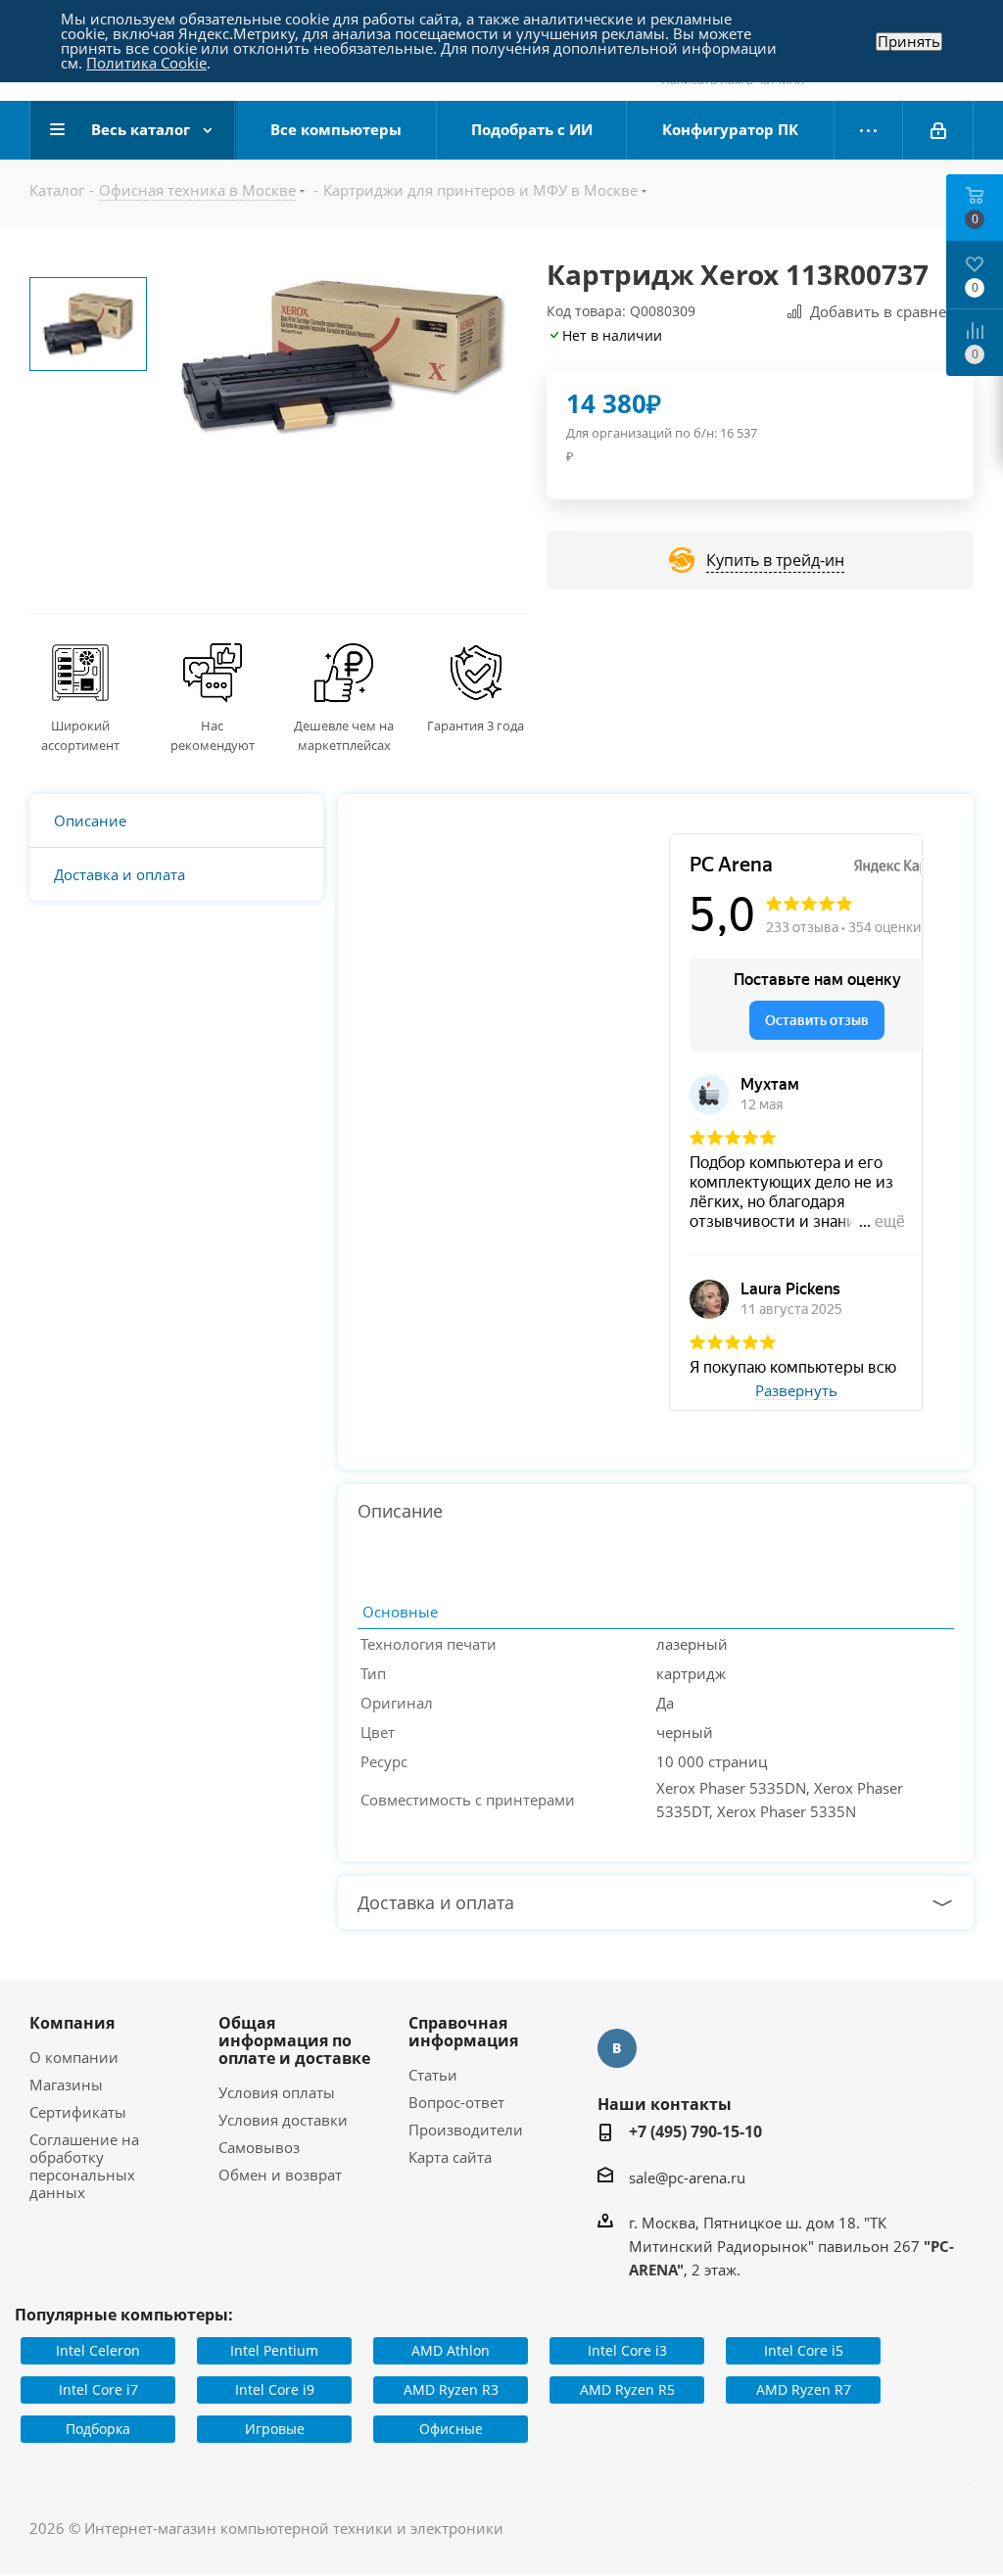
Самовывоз (259, 2147)
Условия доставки (283, 2120)
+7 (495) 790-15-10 (695, 2131)
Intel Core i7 (98, 2389)
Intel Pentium (274, 2350)
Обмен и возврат (280, 2175)
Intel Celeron (98, 2350)
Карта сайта (450, 2157)
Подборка (98, 2429)
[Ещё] (869, 130)
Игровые (275, 2429)
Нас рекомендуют (213, 735)
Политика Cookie (146, 63)
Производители (466, 2130)
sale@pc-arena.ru (687, 2178)
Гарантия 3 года (476, 726)
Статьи (433, 2075)
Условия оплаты (277, 2092)
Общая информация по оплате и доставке (294, 2040)
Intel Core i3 (627, 2350)
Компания (72, 2023)
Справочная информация (463, 2032)
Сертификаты (78, 2112)
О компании (74, 2057)
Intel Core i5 (804, 2350)
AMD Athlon (451, 2350)
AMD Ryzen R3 (451, 2389)
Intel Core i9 (275, 2389)
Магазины (66, 2084)
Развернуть (796, 1391)
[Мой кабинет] (938, 130)
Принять (909, 42)
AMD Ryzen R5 (627, 2389)
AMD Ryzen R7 (804, 2389)
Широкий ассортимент (80, 735)
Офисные (451, 2429)
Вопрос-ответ (456, 2102)
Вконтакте (617, 2048)
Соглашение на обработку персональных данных (84, 2166)
